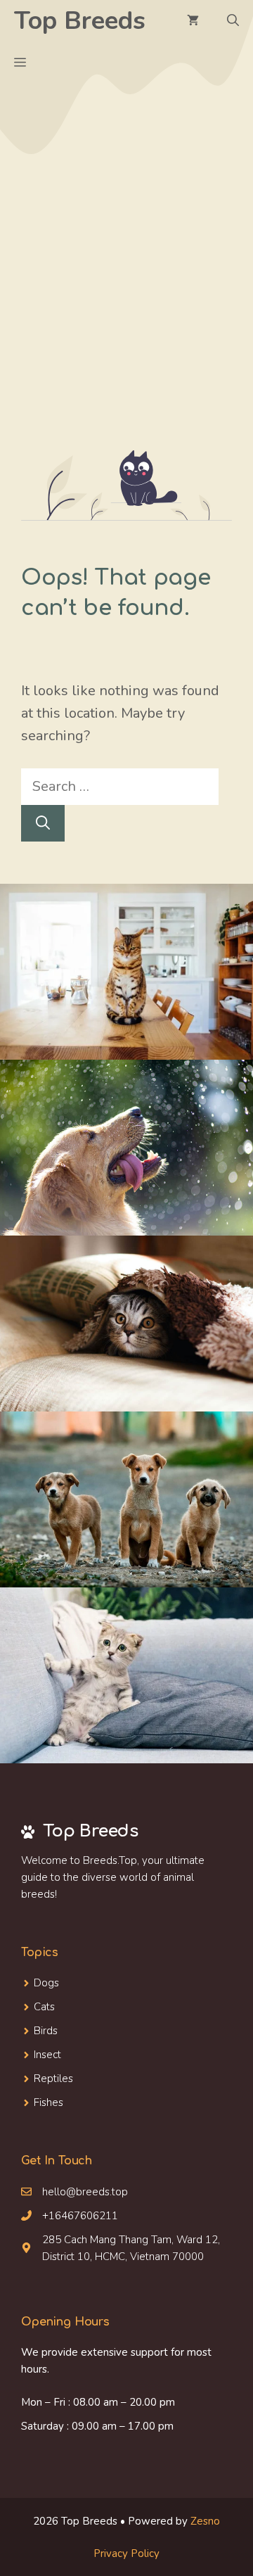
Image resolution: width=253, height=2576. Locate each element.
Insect (47, 2055)
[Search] (43, 823)
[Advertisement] (126, 317)
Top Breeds (80, 21)
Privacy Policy (126, 2553)
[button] (233, 21)
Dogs (46, 1983)
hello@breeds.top (85, 2192)
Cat (42, 2007)
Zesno (205, 2521)
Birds (46, 2031)
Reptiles (53, 2079)
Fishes (48, 2102)
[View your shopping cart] (193, 21)
